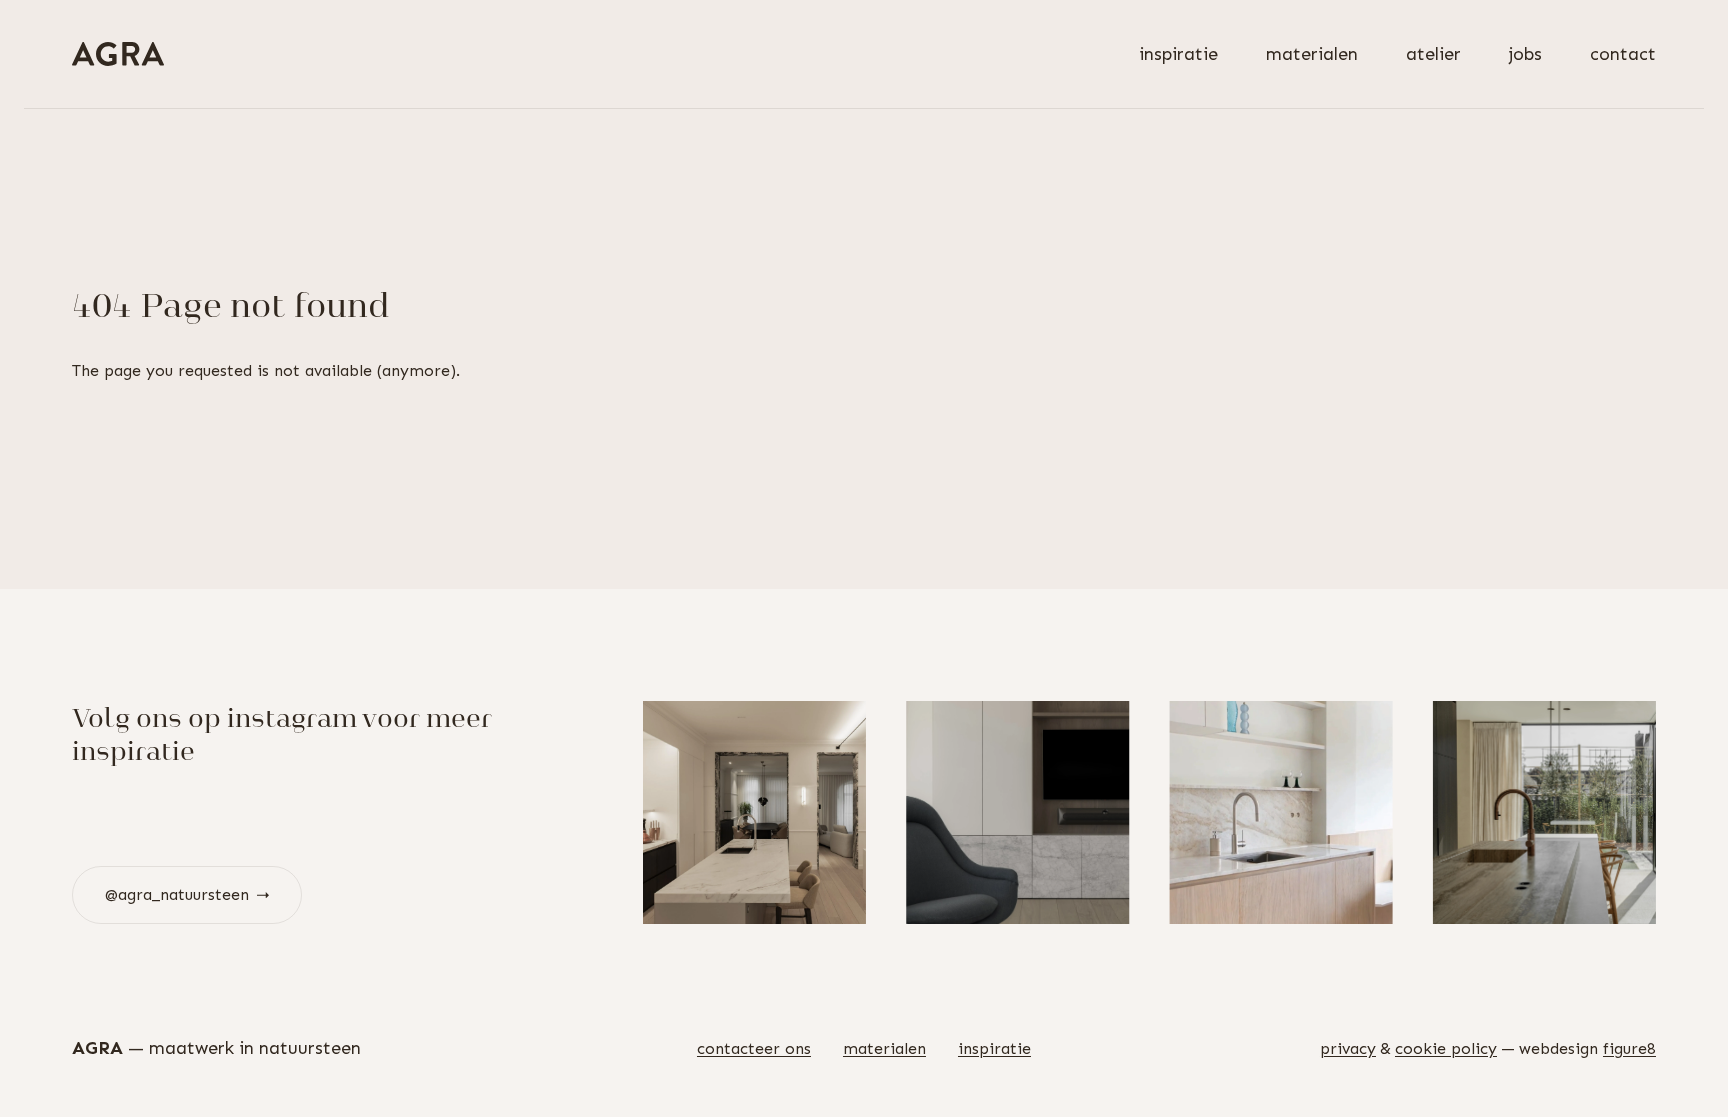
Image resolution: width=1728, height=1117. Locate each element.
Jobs (1525, 54)
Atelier (1433, 54)
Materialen (1312, 54)
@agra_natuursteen (177, 894)
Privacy (1348, 1048)
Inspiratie (1178, 54)
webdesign (1587, 1048)
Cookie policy (1446, 1048)
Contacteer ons (754, 1048)
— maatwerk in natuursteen (216, 1048)
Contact (1623, 54)
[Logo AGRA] (118, 54)
